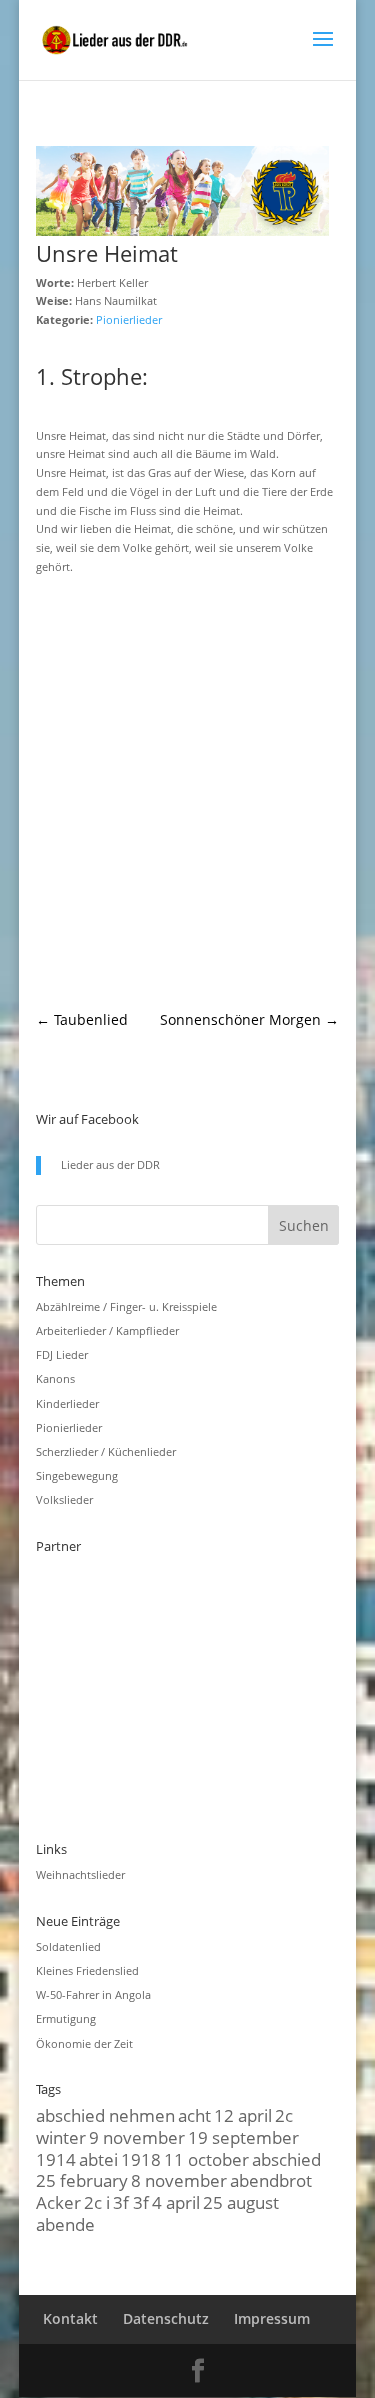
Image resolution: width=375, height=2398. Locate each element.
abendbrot (271, 2180)
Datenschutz (166, 2318)
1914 (56, 2159)
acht (194, 2115)
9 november (137, 2137)
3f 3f (131, 2202)
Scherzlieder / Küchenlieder (106, 1451)
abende (65, 2224)
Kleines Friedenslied (87, 1970)
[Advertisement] (187, 793)
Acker (58, 2202)
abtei (98, 2159)
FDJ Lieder (62, 1354)
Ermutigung (66, 2018)
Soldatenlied (68, 1946)
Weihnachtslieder (80, 1874)
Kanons (55, 1378)
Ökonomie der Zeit (84, 2043)
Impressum (272, 2318)
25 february (82, 2180)
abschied (286, 2159)
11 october (206, 2159)
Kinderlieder (67, 1403)
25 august (241, 2202)
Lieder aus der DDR (110, 1164)
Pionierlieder (129, 319)
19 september (243, 2137)
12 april (243, 2115)
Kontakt (70, 2318)
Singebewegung (77, 1475)
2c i (97, 2202)
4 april (176, 2202)
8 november (179, 2180)
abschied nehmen (105, 2115)
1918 (141, 2159)
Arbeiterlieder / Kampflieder (107, 1330)
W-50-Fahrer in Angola (93, 1994)
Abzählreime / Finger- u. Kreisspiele (126, 1306)
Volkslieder (64, 1499)
